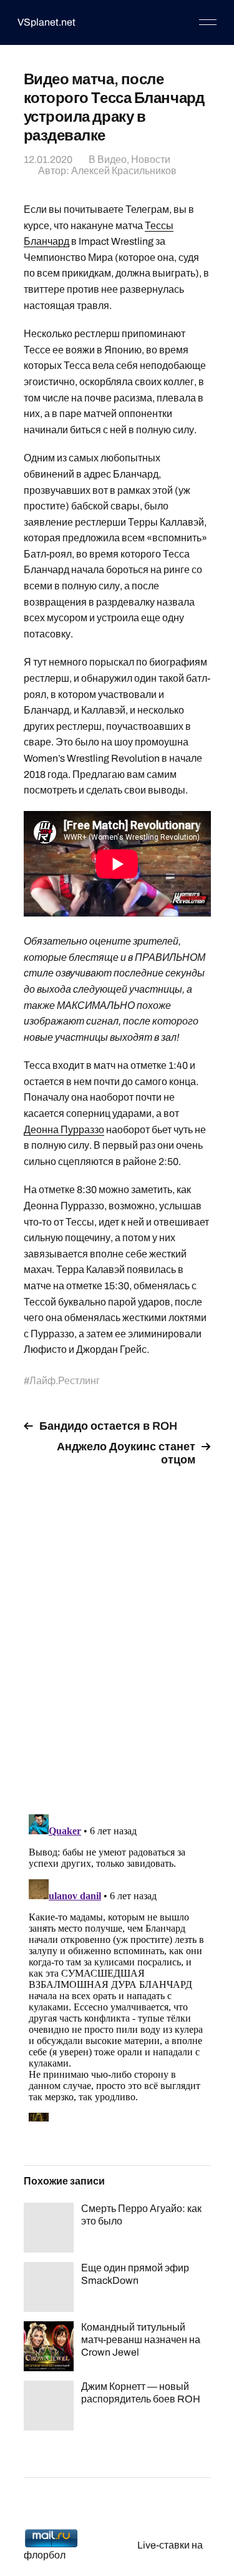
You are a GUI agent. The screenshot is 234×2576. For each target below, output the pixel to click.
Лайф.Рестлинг (65, 1381)
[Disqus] (117, 1633)
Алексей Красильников (124, 171)
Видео (112, 160)
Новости (151, 160)
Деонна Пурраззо (64, 1130)
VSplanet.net (46, 22)
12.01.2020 (48, 160)
